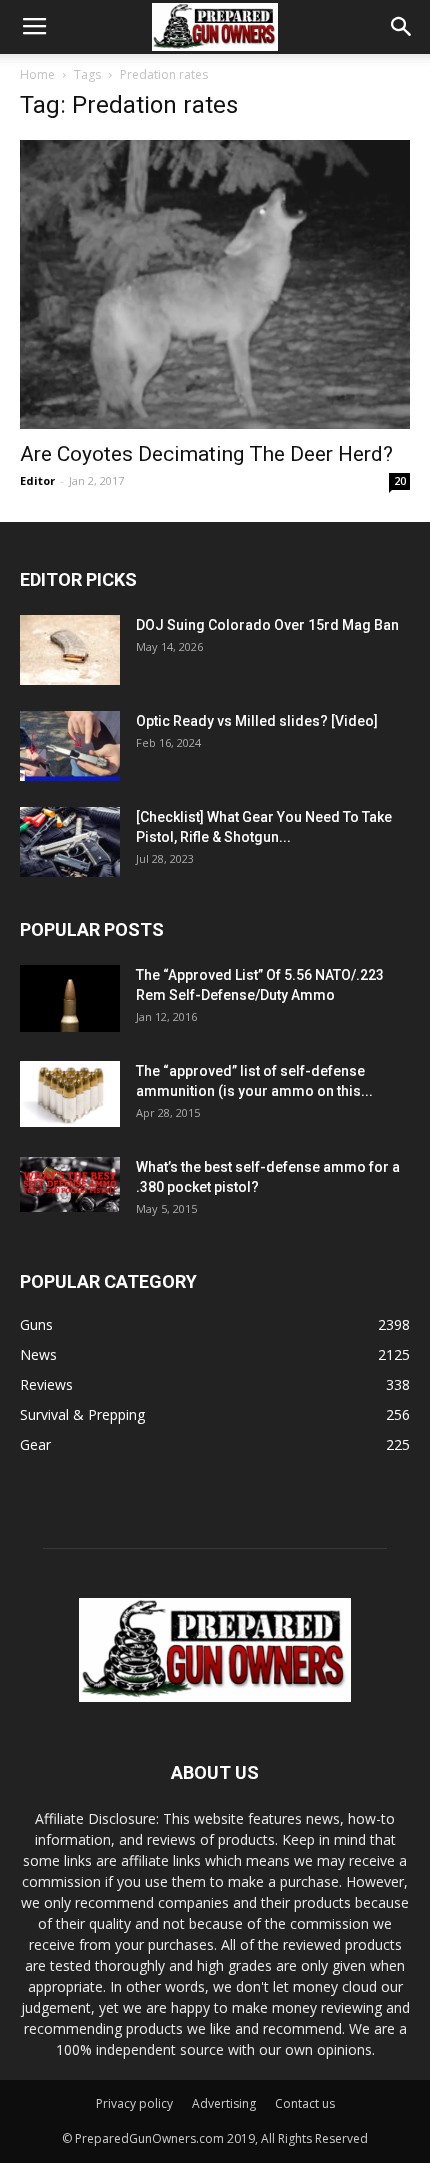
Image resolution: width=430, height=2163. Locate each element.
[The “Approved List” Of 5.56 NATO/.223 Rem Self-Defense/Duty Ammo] (70, 998)
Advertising (224, 2103)
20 (400, 481)
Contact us (305, 2103)
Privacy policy (134, 2103)
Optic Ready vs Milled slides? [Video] (257, 721)
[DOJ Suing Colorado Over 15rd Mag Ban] (70, 650)
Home (37, 74)
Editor (37, 480)
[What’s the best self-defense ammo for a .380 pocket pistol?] (70, 1185)
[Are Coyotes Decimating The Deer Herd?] (215, 284)
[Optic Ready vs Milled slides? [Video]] (70, 746)
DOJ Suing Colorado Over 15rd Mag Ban (267, 625)
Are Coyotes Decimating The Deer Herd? (206, 454)
